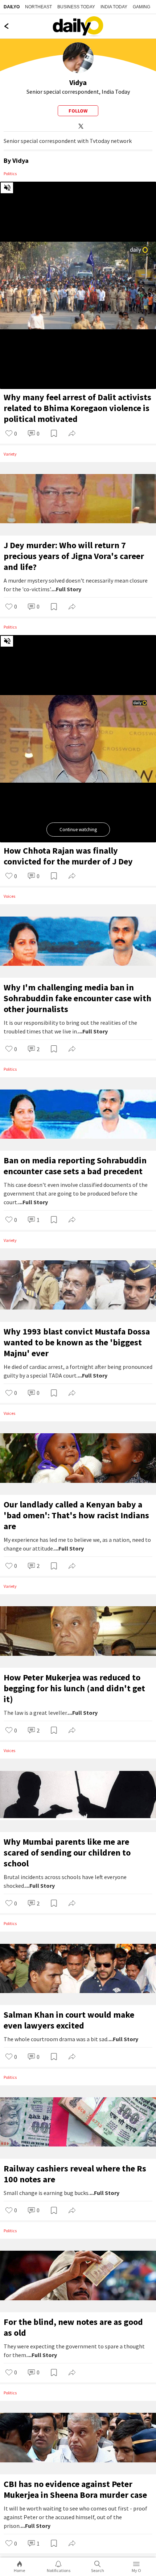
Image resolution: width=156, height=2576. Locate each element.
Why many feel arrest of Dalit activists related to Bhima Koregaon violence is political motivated (77, 408)
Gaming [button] (141, 7)
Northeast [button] (38, 7)
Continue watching (78, 830)
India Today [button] (114, 7)
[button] (11, 434)
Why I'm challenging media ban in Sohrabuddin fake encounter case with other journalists (77, 998)
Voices (9, 896)
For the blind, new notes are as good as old (73, 2327)
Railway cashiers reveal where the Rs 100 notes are (75, 2174)
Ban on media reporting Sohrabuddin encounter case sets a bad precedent (75, 1166)
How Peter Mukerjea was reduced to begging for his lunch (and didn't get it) (74, 1688)
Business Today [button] (76, 7)
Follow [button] (78, 111)
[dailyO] (78, 26)
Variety (10, 454)
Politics (10, 174)
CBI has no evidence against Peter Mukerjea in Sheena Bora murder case (75, 2489)
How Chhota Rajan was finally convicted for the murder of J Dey (68, 856)
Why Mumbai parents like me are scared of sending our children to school (67, 1852)
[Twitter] (79, 126)
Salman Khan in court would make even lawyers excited (69, 2020)
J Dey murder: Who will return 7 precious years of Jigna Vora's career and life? (74, 556)
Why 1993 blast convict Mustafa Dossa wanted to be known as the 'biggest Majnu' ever (77, 1342)
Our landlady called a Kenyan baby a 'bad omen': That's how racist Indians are (76, 1515)
